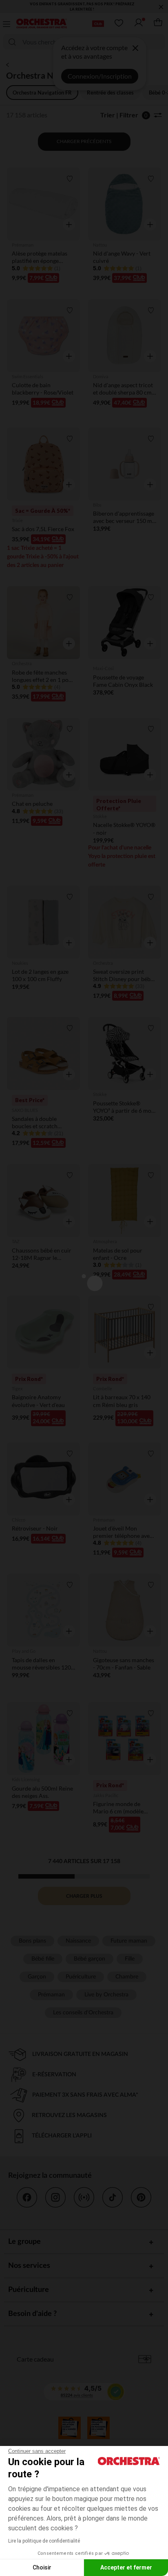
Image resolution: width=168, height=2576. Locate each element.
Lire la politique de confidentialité (44, 2541)
